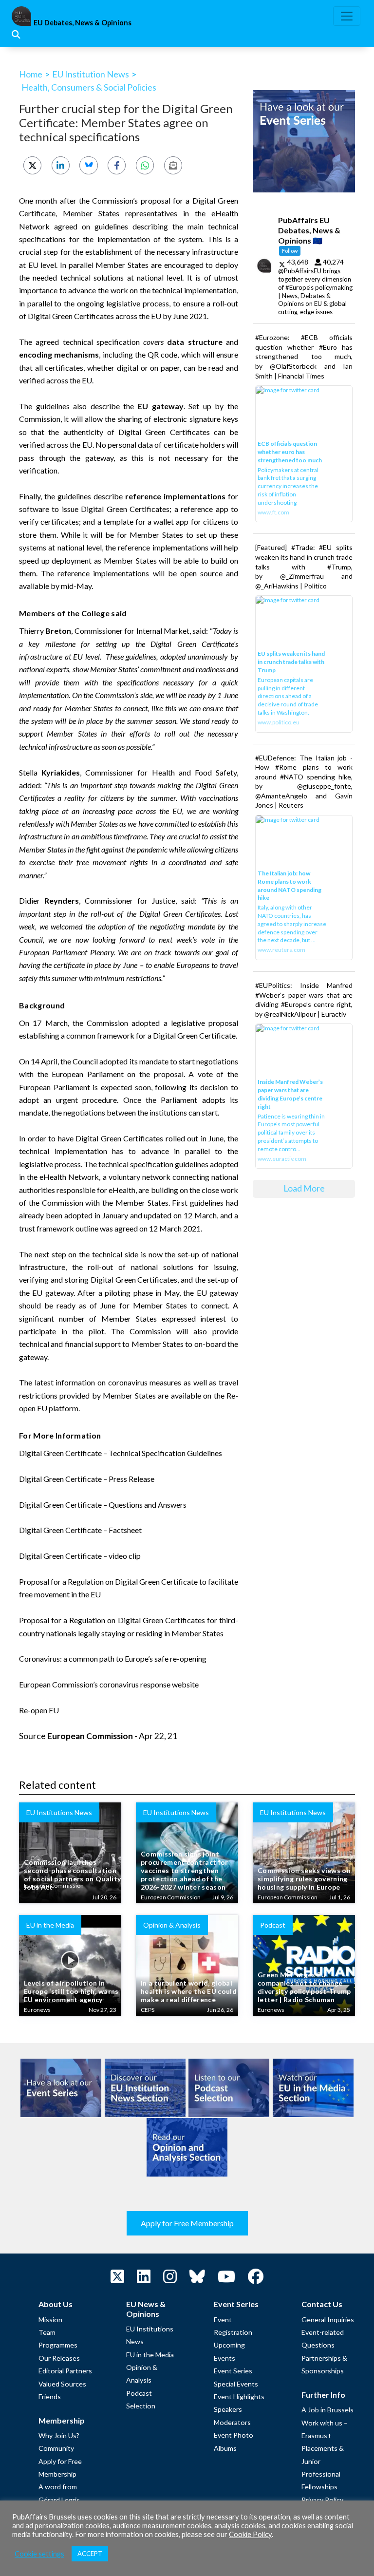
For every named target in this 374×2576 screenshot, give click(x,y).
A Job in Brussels (327, 2410)
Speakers (228, 2409)
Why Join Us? (59, 2435)
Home (31, 74)
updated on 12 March (180, 1215)
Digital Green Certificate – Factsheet (80, 1530)
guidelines (111, 226)
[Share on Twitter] (32, 165)
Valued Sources (62, 2384)
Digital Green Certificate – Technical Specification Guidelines (121, 1453)
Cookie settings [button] (39, 2554)
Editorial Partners (65, 2371)
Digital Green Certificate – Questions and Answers (103, 1505)
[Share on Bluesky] (88, 165)
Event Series (233, 2371)
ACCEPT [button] (90, 2554)
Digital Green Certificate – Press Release (87, 1479)
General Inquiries (328, 2320)
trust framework (47, 1228)
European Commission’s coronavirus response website (109, 1684)
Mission (50, 2320)
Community (56, 2448)
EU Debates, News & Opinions (83, 23)
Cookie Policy (250, 2534)
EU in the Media (150, 2355)
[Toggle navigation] (347, 16)
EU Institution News (91, 74)
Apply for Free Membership (187, 2223)
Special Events (236, 2384)
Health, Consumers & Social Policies (89, 87)
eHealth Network (69, 1177)
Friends (50, 2396)
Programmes (58, 2345)
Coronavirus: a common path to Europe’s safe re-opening (113, 1658)
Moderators (232, 2422)
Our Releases (59, 2358)
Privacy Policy (322, 2500)
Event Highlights (239, 2396)
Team (47, 2332)
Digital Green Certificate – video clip (80, 1556)
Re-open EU (39, 1710)
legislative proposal (205, 1023)
